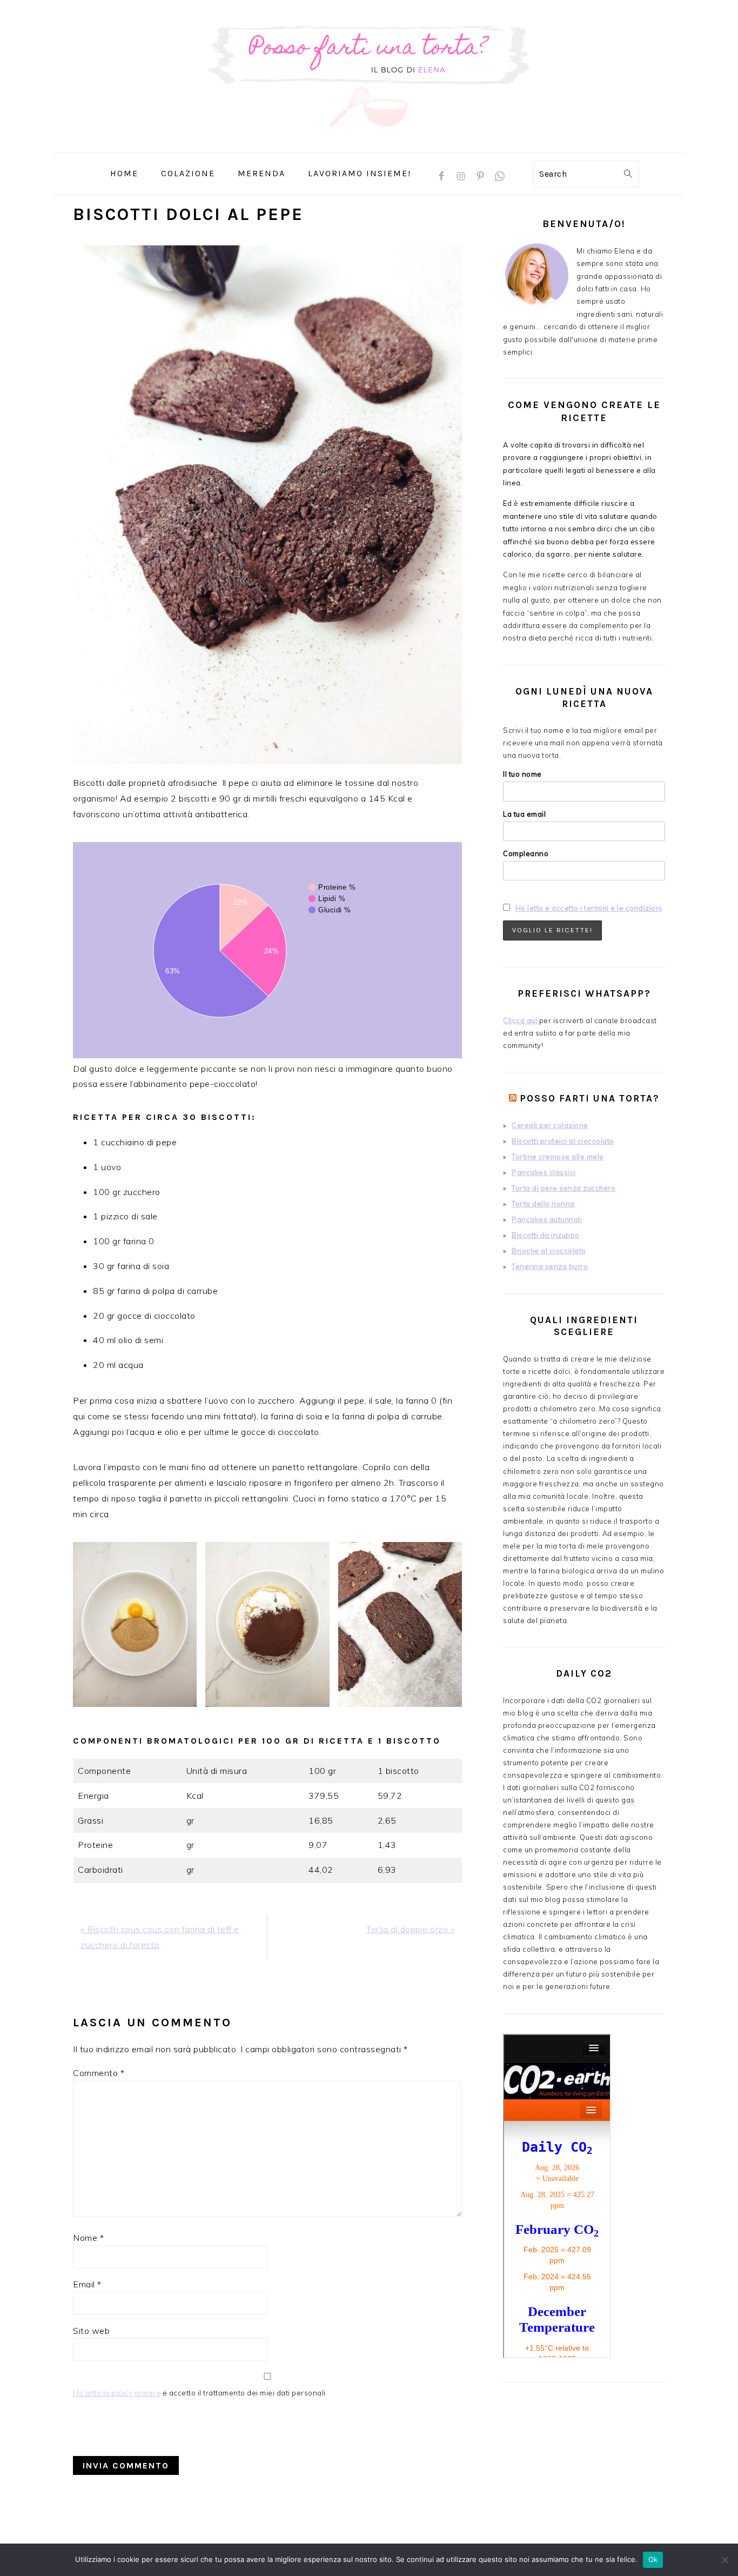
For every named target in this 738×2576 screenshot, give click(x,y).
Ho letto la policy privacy (117, 2393)
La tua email (524, 814)
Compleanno (526, 853)
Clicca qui (521, 1020)
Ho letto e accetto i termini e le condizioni (589, 908)
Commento (99, 2073)
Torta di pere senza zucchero (563, 1188)
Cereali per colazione (550, 1125)
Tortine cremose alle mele (558, 1157)
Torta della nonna (543, 1204)
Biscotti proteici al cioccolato (563, 1141)
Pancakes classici (544, 1172)
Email (87, 2284)
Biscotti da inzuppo (546, 1235)
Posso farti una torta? (590, 1098)
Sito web (91, 2331)
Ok (653, 2559)
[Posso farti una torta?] (369, 145)
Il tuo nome (522, 774)
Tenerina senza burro (550, 1266)
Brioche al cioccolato (549, 1251)
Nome (88, 2238)
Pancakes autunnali (547, 1219)
